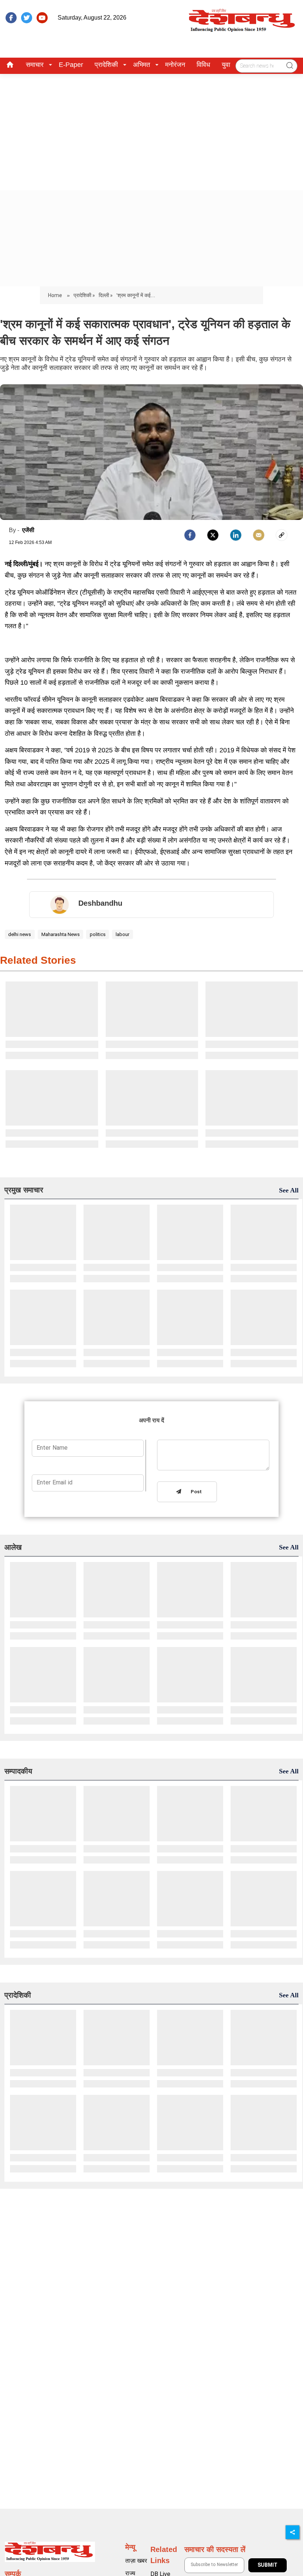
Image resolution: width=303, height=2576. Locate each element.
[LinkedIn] (236, 535)
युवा (226, 65)
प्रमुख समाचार (24, 1190)
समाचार (35, 65)
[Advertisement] (151, 129)
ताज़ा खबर (136, 2561)
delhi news (20, 934)
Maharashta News (61, 934)
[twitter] (27, 18)
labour (122, 934)
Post (195, 1492)
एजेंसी (28, 530)
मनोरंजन (175, 65)
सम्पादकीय (18, 1771)
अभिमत (142, 65)
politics (98, 934)
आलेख (13, 1547)
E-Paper (71, 65)
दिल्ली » (106, 295)
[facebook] (11, 18)
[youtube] (42, 18)
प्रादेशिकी (106, 65)
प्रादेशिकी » (84, 295)
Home (56, 295)
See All (289, 1190)
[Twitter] (213, 535)
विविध (203, 65)
